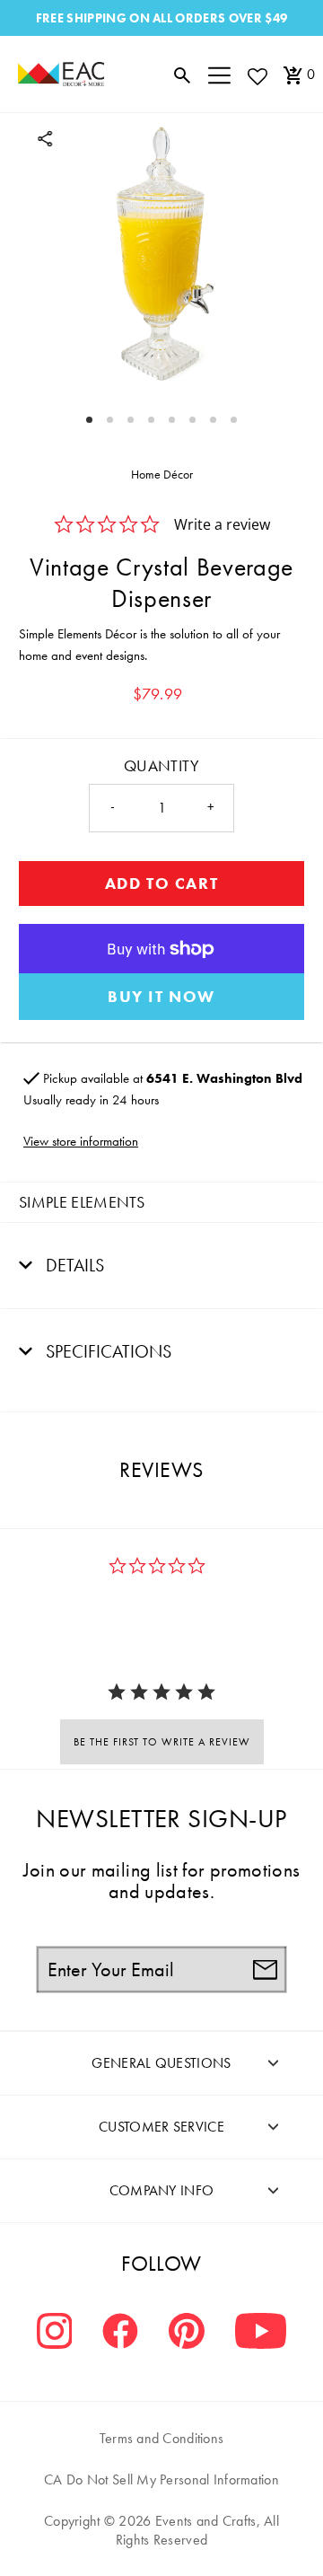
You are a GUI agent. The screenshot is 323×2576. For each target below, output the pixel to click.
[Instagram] (55, 2333)
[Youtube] (261, 2333)
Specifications (106, 1351)
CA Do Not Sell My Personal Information (161, 2479)
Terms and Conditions (162, 2438)
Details (73, 1265)
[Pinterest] (187, 2333)
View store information (81, 1141)
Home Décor (162, 474)
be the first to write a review (162, 1742)
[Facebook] (120, 2333)
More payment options (161, 997)
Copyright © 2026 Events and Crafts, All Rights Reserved (161, 2530)
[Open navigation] (219, 75)
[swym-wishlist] (257, 76)
